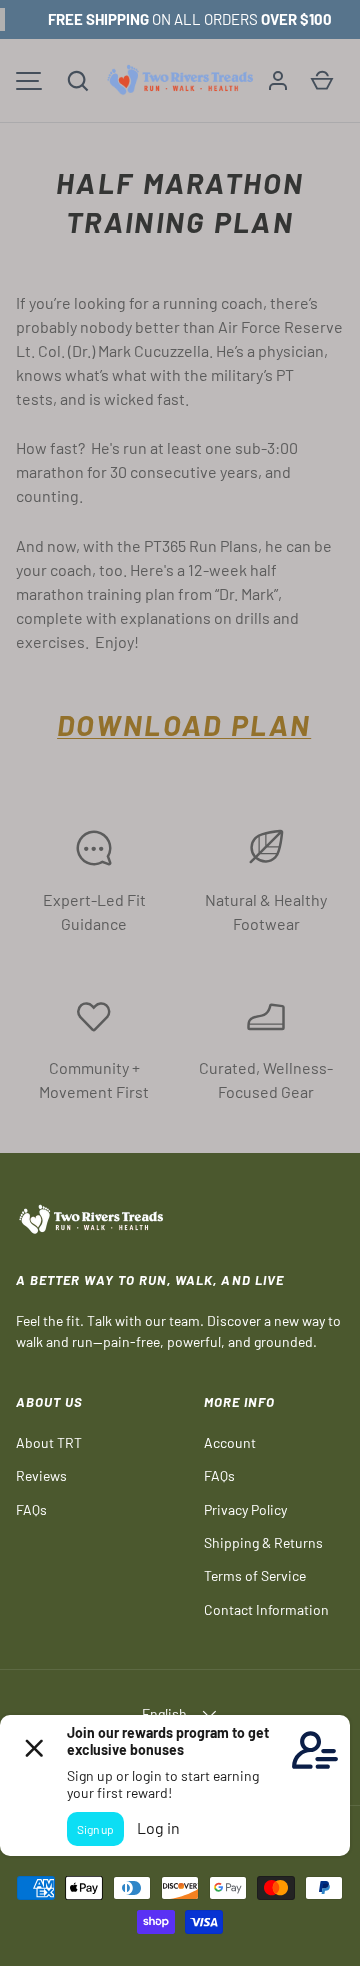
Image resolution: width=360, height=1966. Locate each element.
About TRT (49, 1442)
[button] (78, 81)
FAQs (31, 1509)
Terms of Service (255, 1575)
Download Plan (184, 724)
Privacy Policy (245, 1509)
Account (230, 1442)
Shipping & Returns (263, 1542)
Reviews (41, 1475)
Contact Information (266, 1609)
